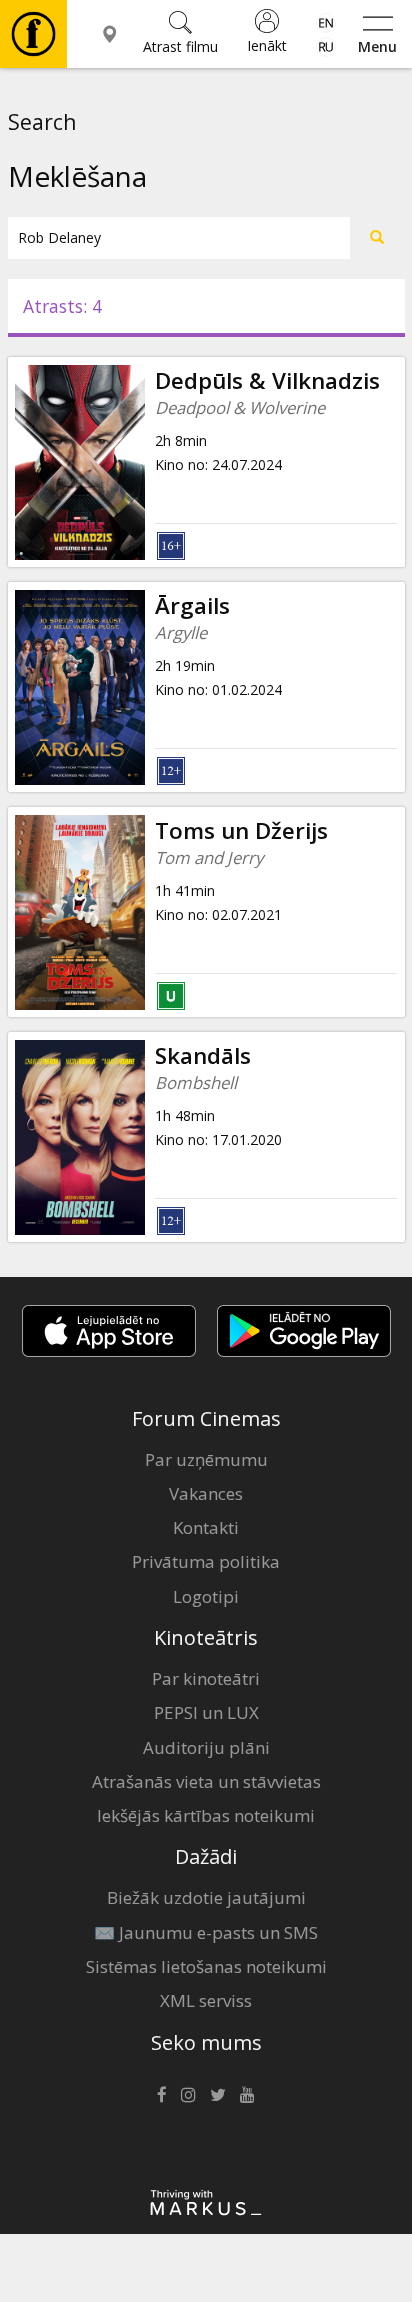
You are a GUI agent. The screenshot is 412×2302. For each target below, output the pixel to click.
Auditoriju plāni (206, 1747)
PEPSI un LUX (206, 1712)
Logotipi (206, 1596)
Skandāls (203, 1055)
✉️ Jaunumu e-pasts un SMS (206, 1932)
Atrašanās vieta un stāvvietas (206, 1781)
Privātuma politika (206, 1561)
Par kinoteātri (206, 1678)
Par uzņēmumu (206, 1459)
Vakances (206, 1493)
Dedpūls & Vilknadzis (267, 380)
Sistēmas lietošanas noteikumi (206, 1966)
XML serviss (206, 2000)
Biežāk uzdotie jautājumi (206, 1897)
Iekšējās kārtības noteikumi (206, 1815)
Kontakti (206, 1527)
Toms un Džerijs (241, 830)
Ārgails (192, 605)
